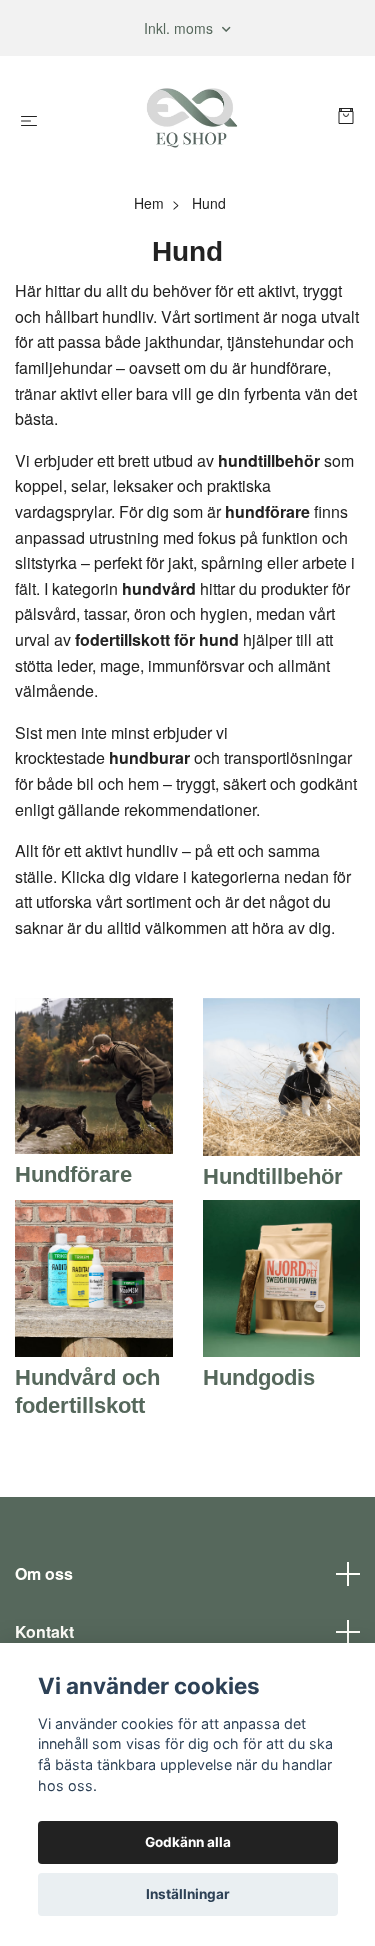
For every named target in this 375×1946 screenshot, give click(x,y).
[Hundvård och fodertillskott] (94, 1276)
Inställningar (188, 1894)
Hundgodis (259, 1378)
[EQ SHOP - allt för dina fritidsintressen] (191, 118)
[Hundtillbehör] (282, 1074)
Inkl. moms (180, 28)
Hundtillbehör (273, 1177)
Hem (149, 203)
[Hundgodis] (282, 1276)
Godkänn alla (188, 1842)
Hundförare (73, 1175)
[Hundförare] (94, 1073)
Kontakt (44, 1631)
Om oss (44, 1573)
